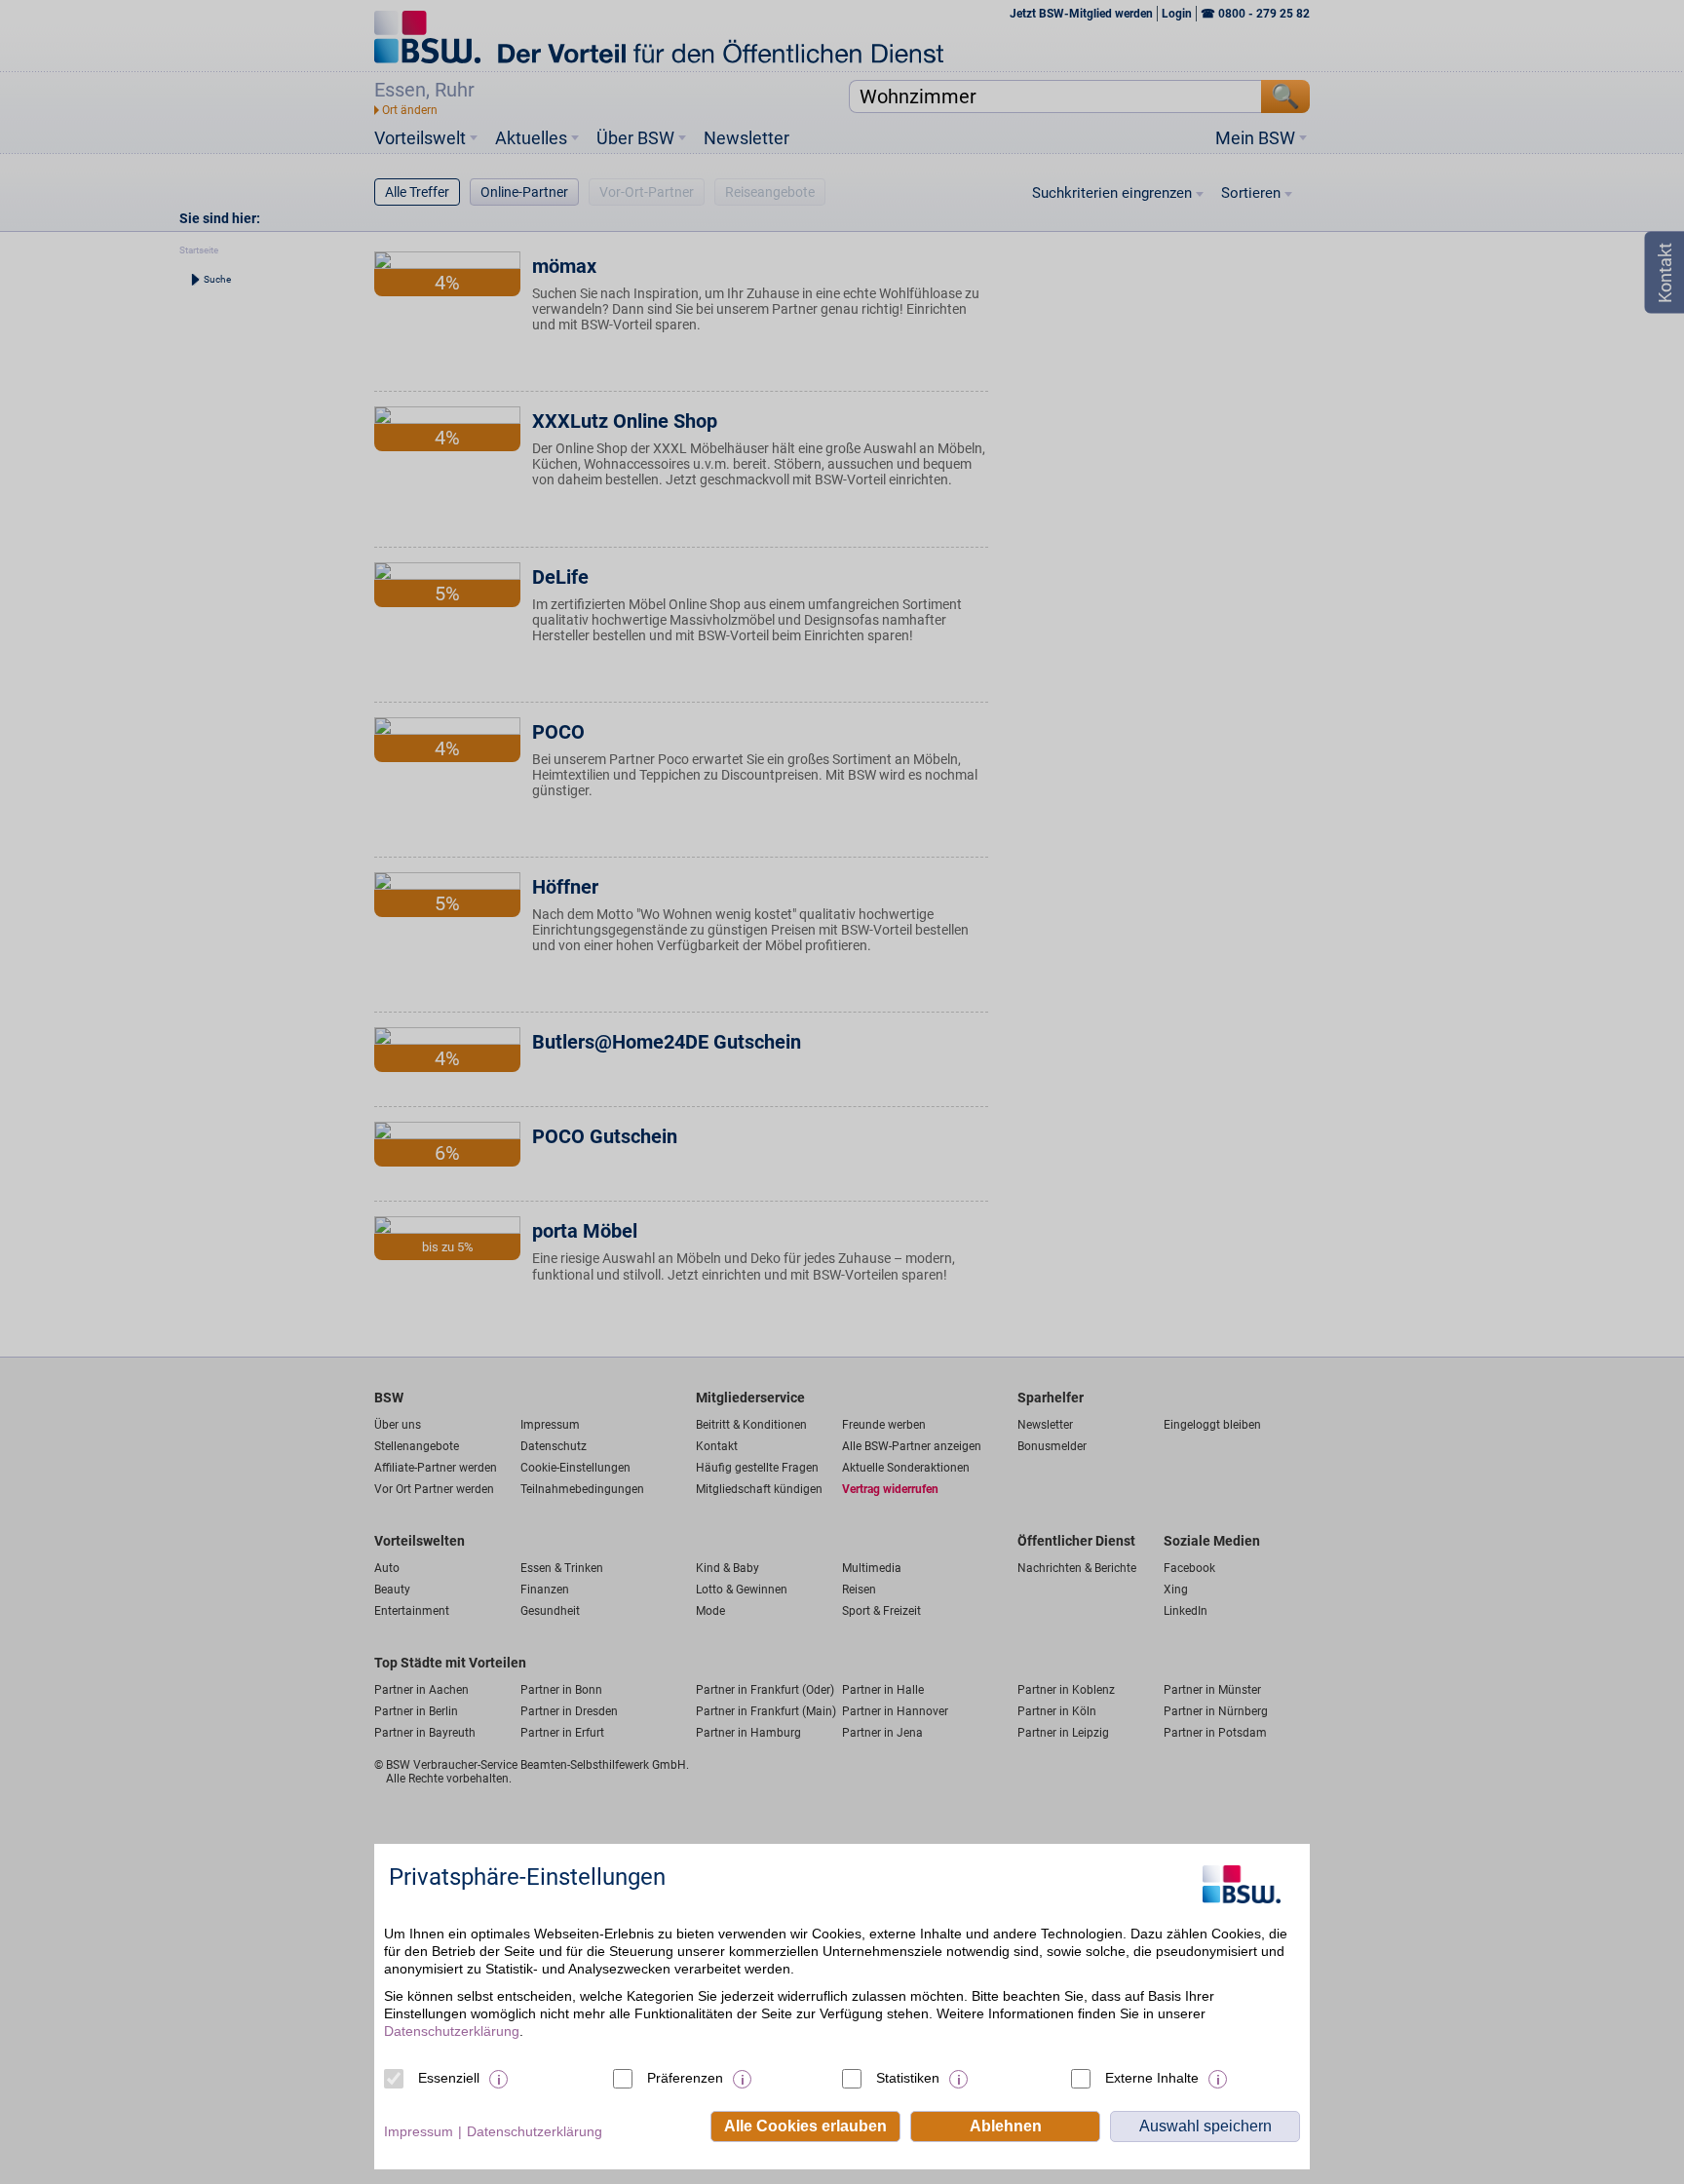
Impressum (419, 2131)
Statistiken (908, 2078)
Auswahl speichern (1206, 2126)
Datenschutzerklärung (452, 2031)
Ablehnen (1006, 2126)
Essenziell (449, 2078)
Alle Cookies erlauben (805, 2126)
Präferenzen (685, 2078)
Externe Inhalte (1152, 2078)
